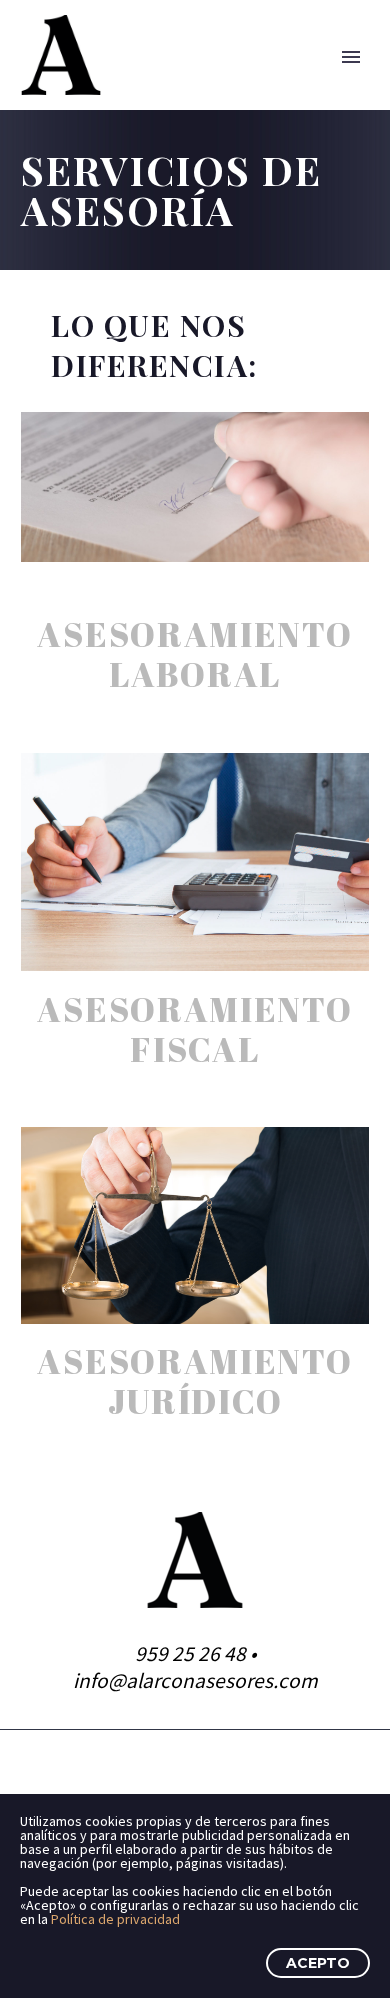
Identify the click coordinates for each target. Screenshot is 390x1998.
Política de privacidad (115, 1919)
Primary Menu (351, 57)
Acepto (318, 1963)
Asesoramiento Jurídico (194, 1381)
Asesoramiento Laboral (194, 654)
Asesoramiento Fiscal (194, 1029)
